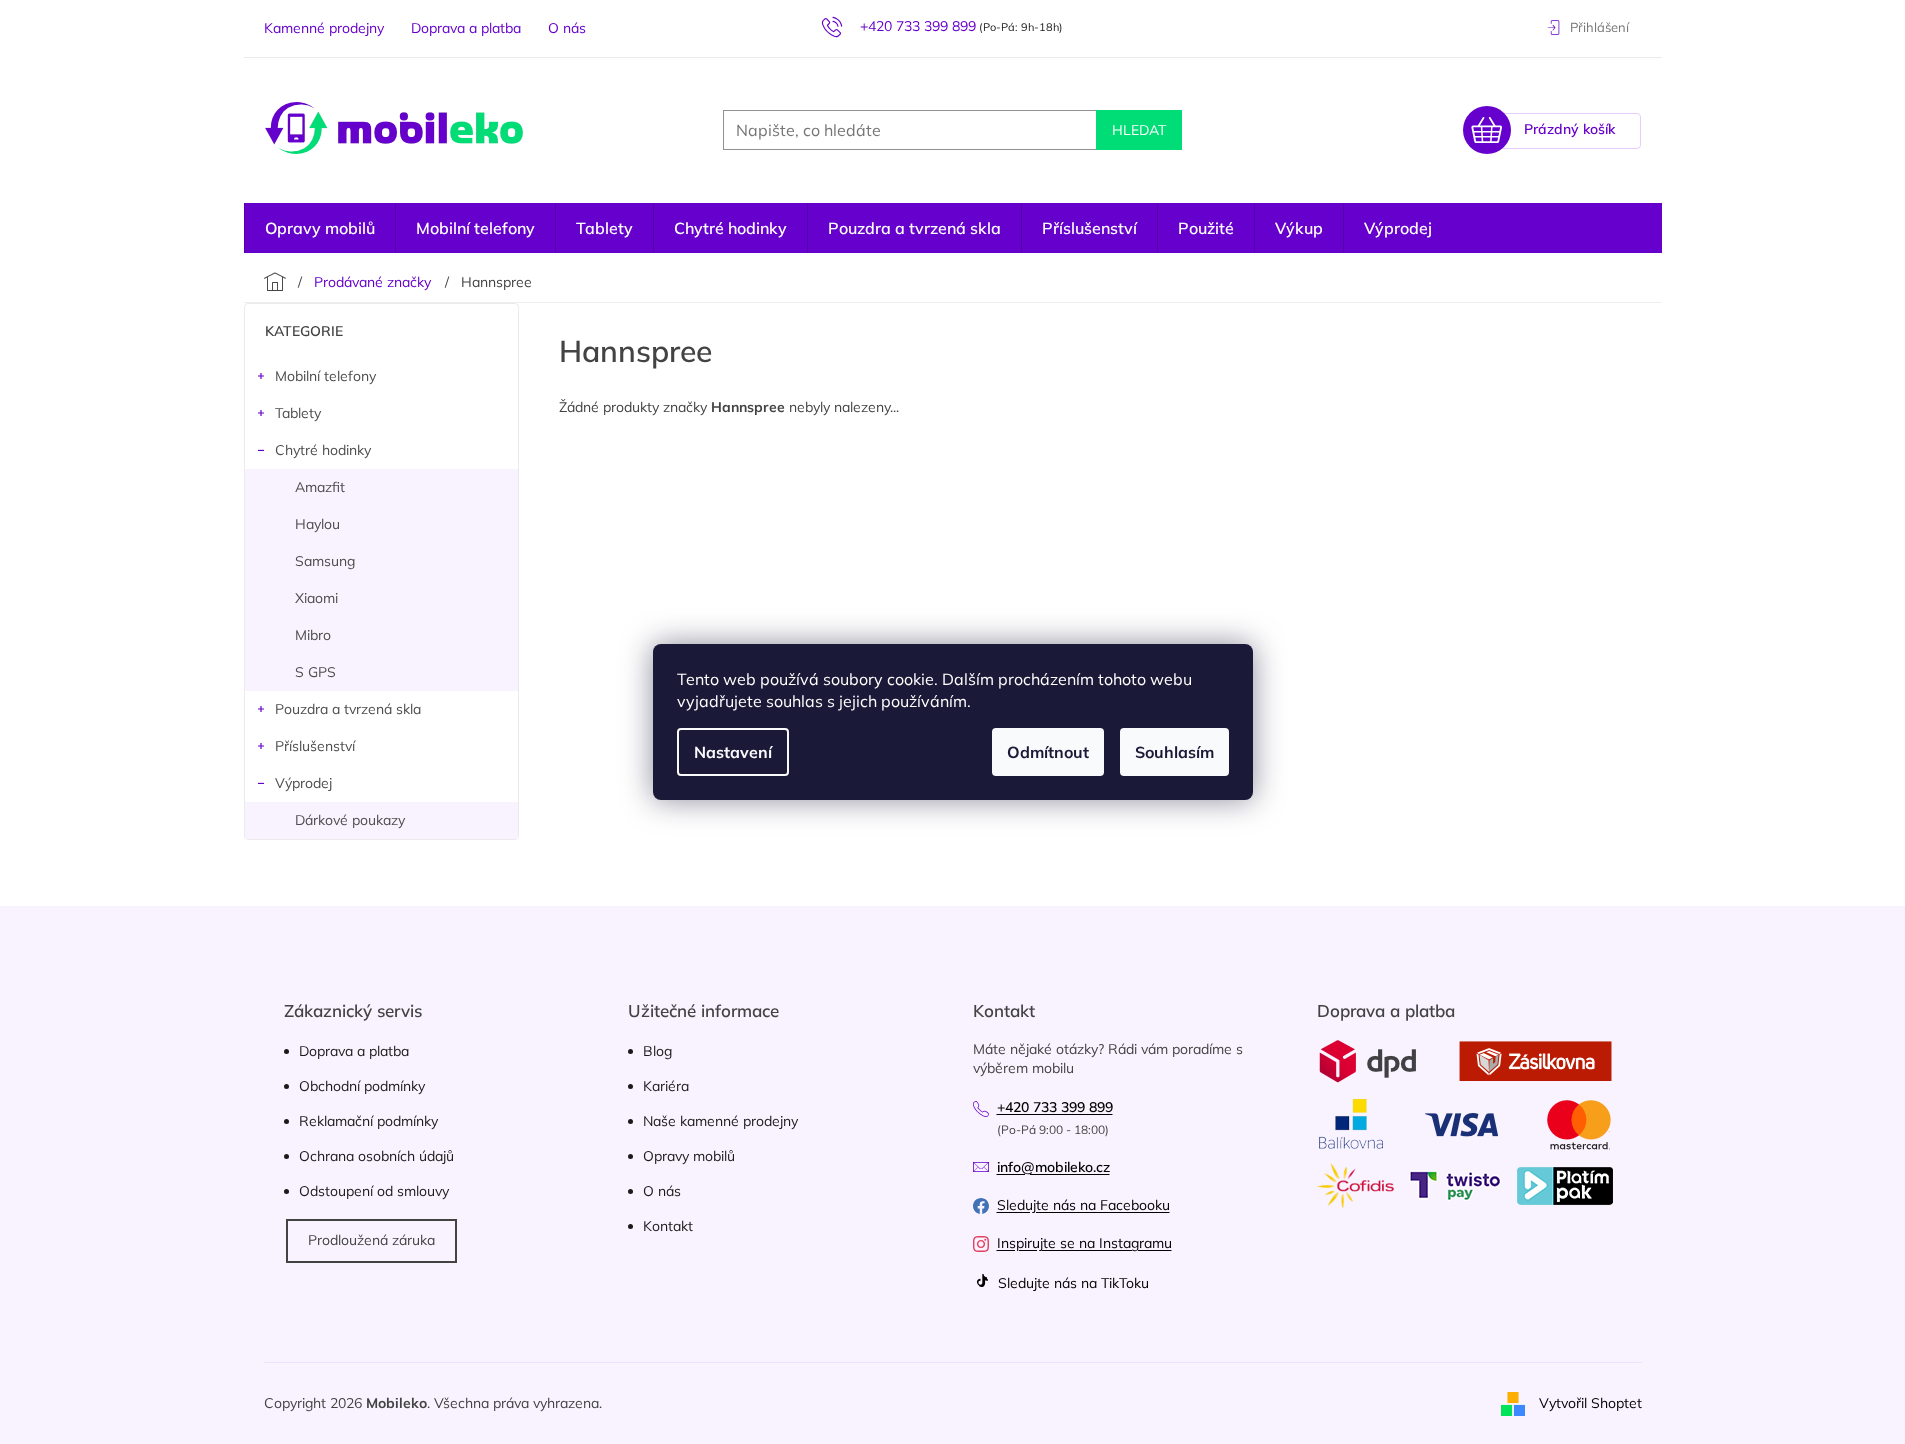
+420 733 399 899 (1055, 1107)
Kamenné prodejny (324, 28)
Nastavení (733, 752)
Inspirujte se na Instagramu (1084, 1243)
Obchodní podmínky (362, 1086)
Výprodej (303, 783)
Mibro (313, 635)
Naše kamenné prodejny (720, 1121)
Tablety (298, 413)
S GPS (315, 672)
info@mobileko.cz (1053, 1167)
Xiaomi (316, 598)
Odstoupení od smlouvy (374, 1191)
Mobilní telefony (325, 376)
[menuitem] (1398, 228)
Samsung (325, 561)
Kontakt (668, 1226)
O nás (567, 28)
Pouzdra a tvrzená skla (348, 709)
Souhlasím (1174, 752)
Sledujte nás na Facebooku (1083, 1205)
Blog (657, 1051)
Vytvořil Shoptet (1590, 1402)
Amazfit (320, 487)
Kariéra (666, 1086)
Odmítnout (1048, 752)
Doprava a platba (466, 28)
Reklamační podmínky (368, 1121)
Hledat (1139, 130)
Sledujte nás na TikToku (1071, 1283)
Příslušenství (315, 746)
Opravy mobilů (689, 1156)
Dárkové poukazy (350, 820)
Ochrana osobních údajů (376, 1156)
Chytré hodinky (323, 450)
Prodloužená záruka (371, 1240)
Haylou (317, 524)
